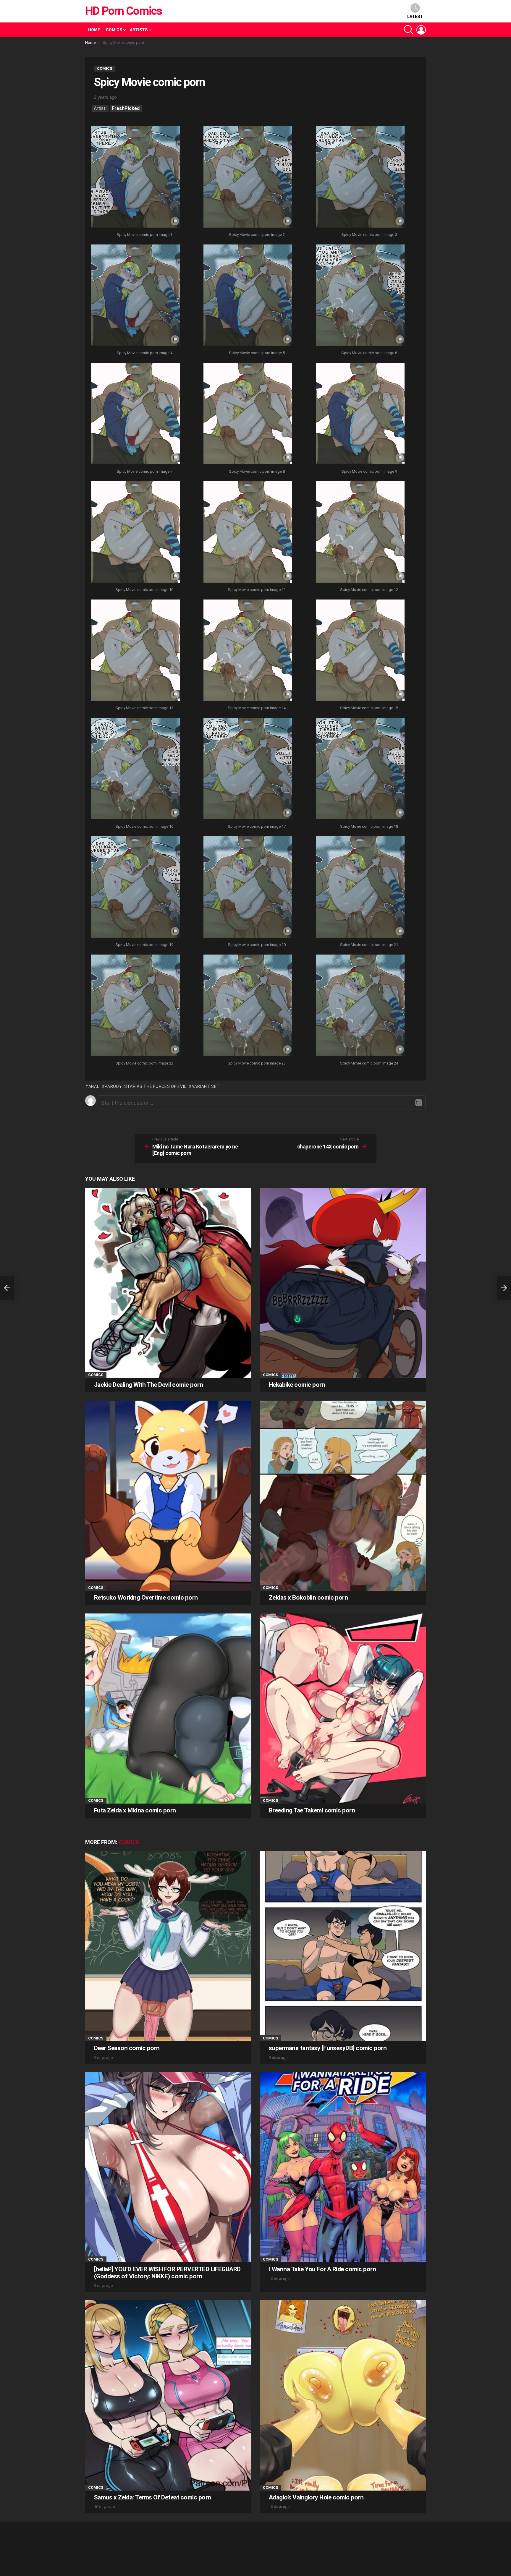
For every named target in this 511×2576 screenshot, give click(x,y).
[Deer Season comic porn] (168, 1946)
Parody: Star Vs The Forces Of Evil (145, 1086)
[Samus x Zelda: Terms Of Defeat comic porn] (168, 2395)
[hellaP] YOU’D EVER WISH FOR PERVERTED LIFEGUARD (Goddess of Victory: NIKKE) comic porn (167, 2273)
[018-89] (360, 769)
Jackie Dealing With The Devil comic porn (148, 1385)
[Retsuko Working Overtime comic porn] (168, 1496)
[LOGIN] (421, 30)
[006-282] (360, 296)
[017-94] (248, 769)
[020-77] (248, 888)
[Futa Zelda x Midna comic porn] (168, 1709)
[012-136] (360, 533)
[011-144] (248, 533)
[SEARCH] (409, 30)
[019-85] (135, 888)
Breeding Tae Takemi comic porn (312, 1810)
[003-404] (360, 178)
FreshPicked (126, 108)
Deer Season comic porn (127, 2048)
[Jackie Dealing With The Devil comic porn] (168, 1283)
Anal (94, 1086)
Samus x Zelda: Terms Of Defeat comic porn (152, 2497)
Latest (415, 17)
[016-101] (135, 769)
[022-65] (135, 1006)
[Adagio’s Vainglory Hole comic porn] (343, 2395)
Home (94, 30)
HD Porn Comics (123, 11)
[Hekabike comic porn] (343, 1283)
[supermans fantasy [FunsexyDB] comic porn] (343, 1946)
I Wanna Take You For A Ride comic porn (322, 2269)
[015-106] (360, 651)
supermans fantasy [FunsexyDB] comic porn (328, 2048)
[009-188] (360, 414)
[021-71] (360, 888)
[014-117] (248, 651)
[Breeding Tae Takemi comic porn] (343, 1709)
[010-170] (135, 533)
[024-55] (360, 1006)
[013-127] (135, 651)
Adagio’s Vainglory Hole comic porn (316, 2497)
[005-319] (248, 296)
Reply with (419, 1103)
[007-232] (135, 414)
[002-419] (248, 178)
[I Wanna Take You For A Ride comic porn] (343, 2167)
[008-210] (248, 414)
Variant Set (206, 1086)
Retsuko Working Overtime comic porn (146, 1598)
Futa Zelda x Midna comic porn (135, 1810)
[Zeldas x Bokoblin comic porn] (343, 1496)
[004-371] (135, 296)
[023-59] (248, 1006)
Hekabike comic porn (297, 1385)
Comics (114, 30)
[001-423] (135, 178)
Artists (139, 30)
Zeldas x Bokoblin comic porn (308, 1598)
